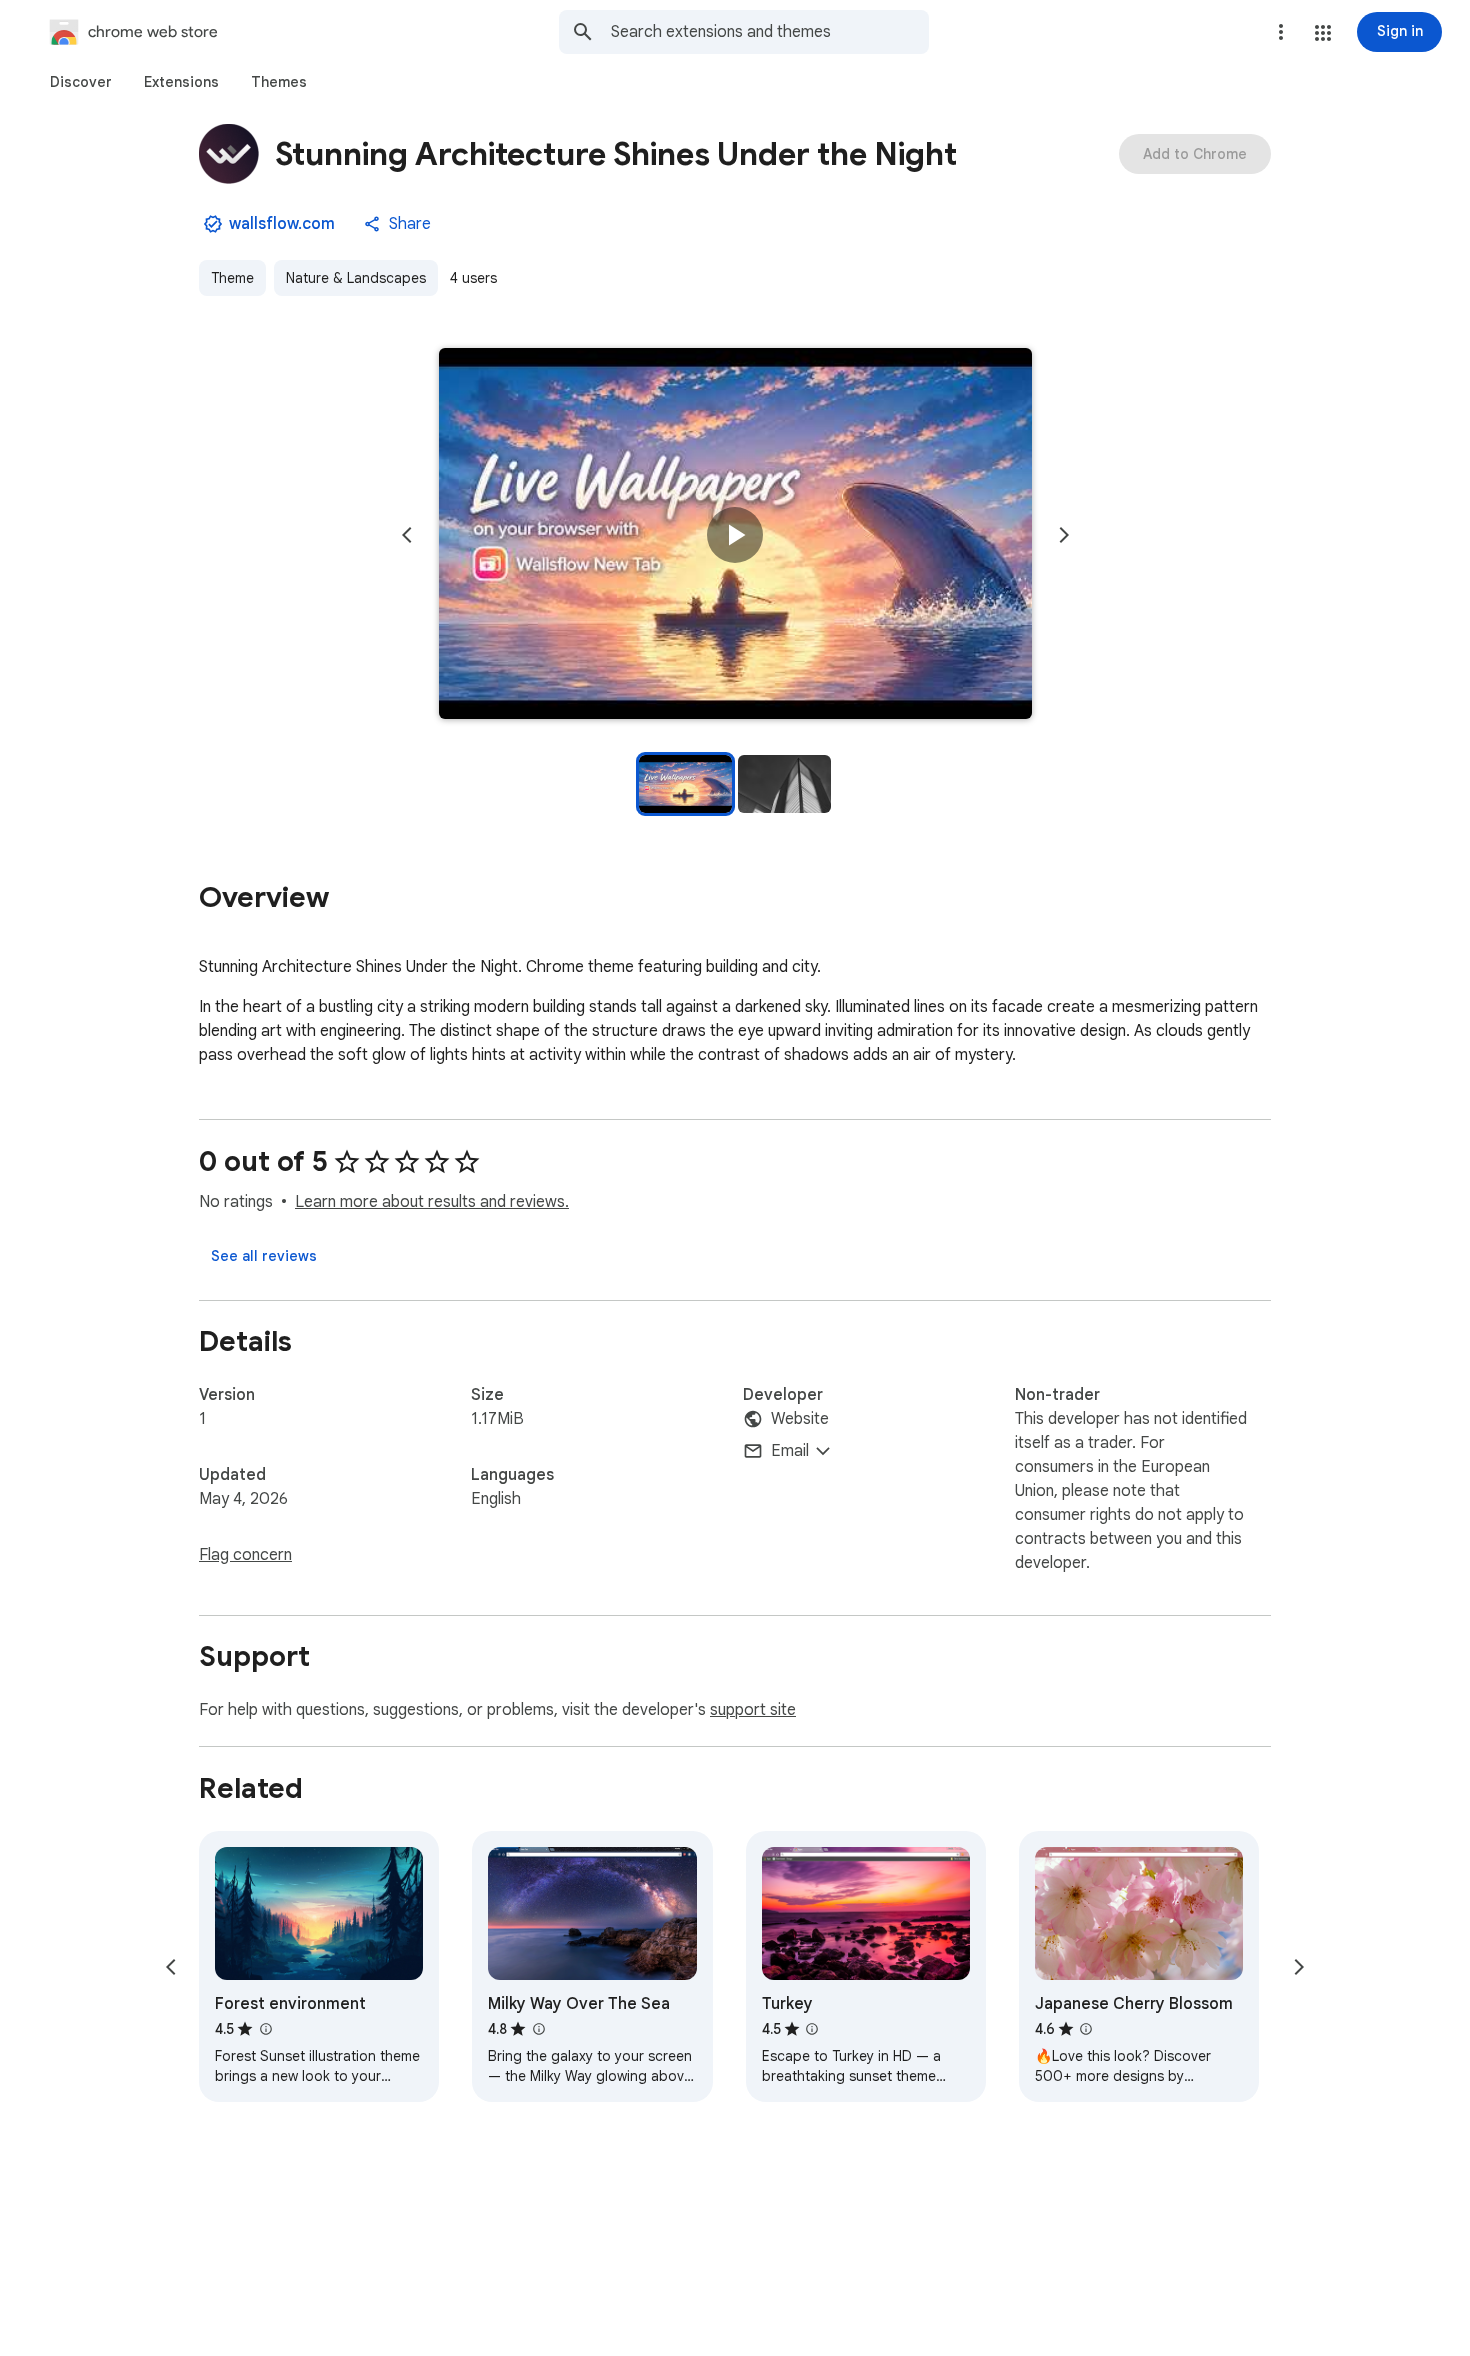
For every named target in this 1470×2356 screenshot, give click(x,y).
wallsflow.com (282, 224)
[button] (1323, 33)
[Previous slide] (407, 535)
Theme (232, 278)
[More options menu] (1281, 32)
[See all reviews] (264, 1256)
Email (790, 1451)
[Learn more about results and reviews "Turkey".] (812, 2029)
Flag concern (245, 1555)
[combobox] (770, 32)
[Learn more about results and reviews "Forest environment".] (265, 2029)
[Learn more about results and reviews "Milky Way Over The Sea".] (538, 2029)
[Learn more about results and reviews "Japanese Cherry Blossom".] (1086, 2029)
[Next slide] (1064, 535)
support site (753, 1710)
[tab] (81, 82)
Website (800, 1419)
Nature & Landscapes (356, 278)
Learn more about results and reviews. (432, 1202)
